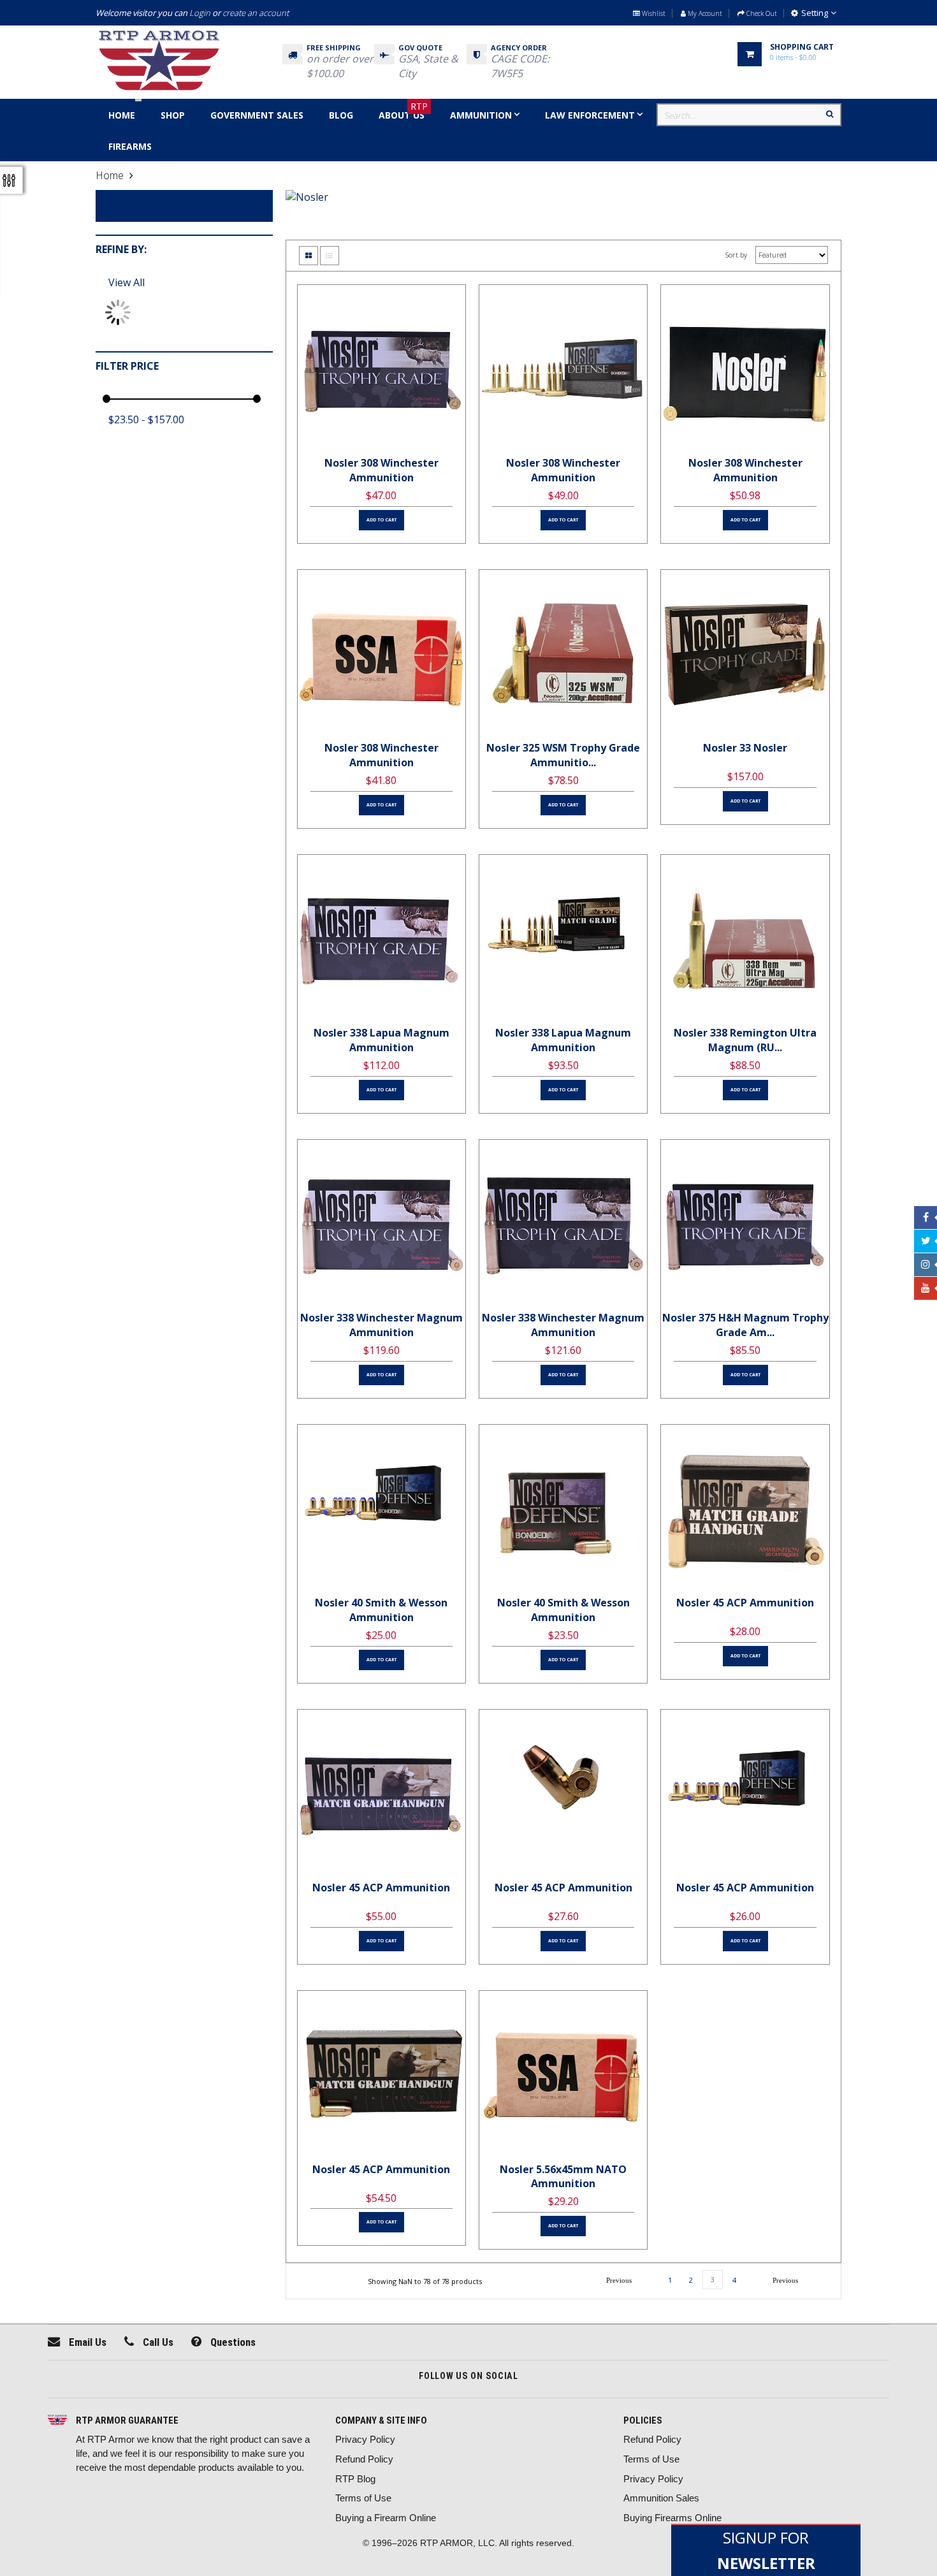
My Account (704, 13)
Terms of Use (363, 2498)
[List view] (330, 256)
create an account (256, 13)
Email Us (86, 2342)
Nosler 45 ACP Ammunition (745, 1603)
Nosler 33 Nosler (745, 748)
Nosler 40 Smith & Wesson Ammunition (381, 1610)
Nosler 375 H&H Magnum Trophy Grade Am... (745, 1325)
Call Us (157, 2342)
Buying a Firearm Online (386, 2518)
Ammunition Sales (661, 2498)
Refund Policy (364, 2459)
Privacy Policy (365, 2439)
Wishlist (653, 13)
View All (127, 282)
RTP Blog (355, 2479)
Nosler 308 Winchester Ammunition (381, 470)
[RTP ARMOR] (57, 2421)
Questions (232, 2342)
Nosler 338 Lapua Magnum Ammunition (381, 1040)
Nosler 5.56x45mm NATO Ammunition (563, 2177)
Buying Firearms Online (672, 2518)
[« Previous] (619, 2280)
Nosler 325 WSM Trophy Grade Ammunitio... (563, 755)
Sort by (736, 255)
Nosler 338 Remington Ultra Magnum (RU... (745, 1040)
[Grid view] (309, 256)
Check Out (761, 13)
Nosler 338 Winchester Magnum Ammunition (381, 1325)
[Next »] (785, 2280)
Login (200, 13)
